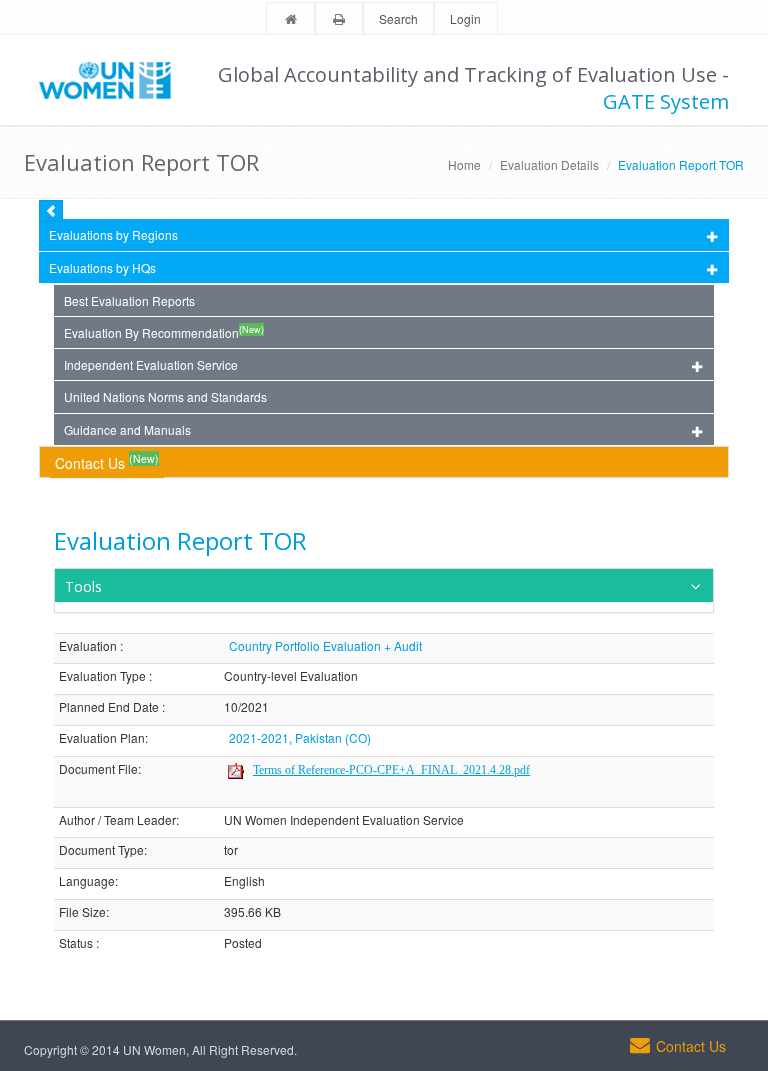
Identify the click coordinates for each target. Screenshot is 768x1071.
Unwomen (114, 80)
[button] (384, 585)
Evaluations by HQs (102, 267)
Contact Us (107, 461)
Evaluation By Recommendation (164, 332)
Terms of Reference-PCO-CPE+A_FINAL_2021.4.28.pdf (391, 770)
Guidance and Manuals (127, 429)
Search (398, 18)
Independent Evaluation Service (151, 364)
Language (87, 881)
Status (76, 943)
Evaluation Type (102, 676)
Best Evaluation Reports (129, 300)
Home (464, 164)
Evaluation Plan (102, 738)
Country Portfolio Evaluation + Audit (325, 645)
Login (465, 18)
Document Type (101, 850)
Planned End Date (109, 707)
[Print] (339, 19)
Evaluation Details (549, 164)
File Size (82, 912)
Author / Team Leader (117, 820)
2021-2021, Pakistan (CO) (300, 737)
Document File (98, 769)
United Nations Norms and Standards (165, 396)
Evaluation (88, 646)
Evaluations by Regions (113, 234)
